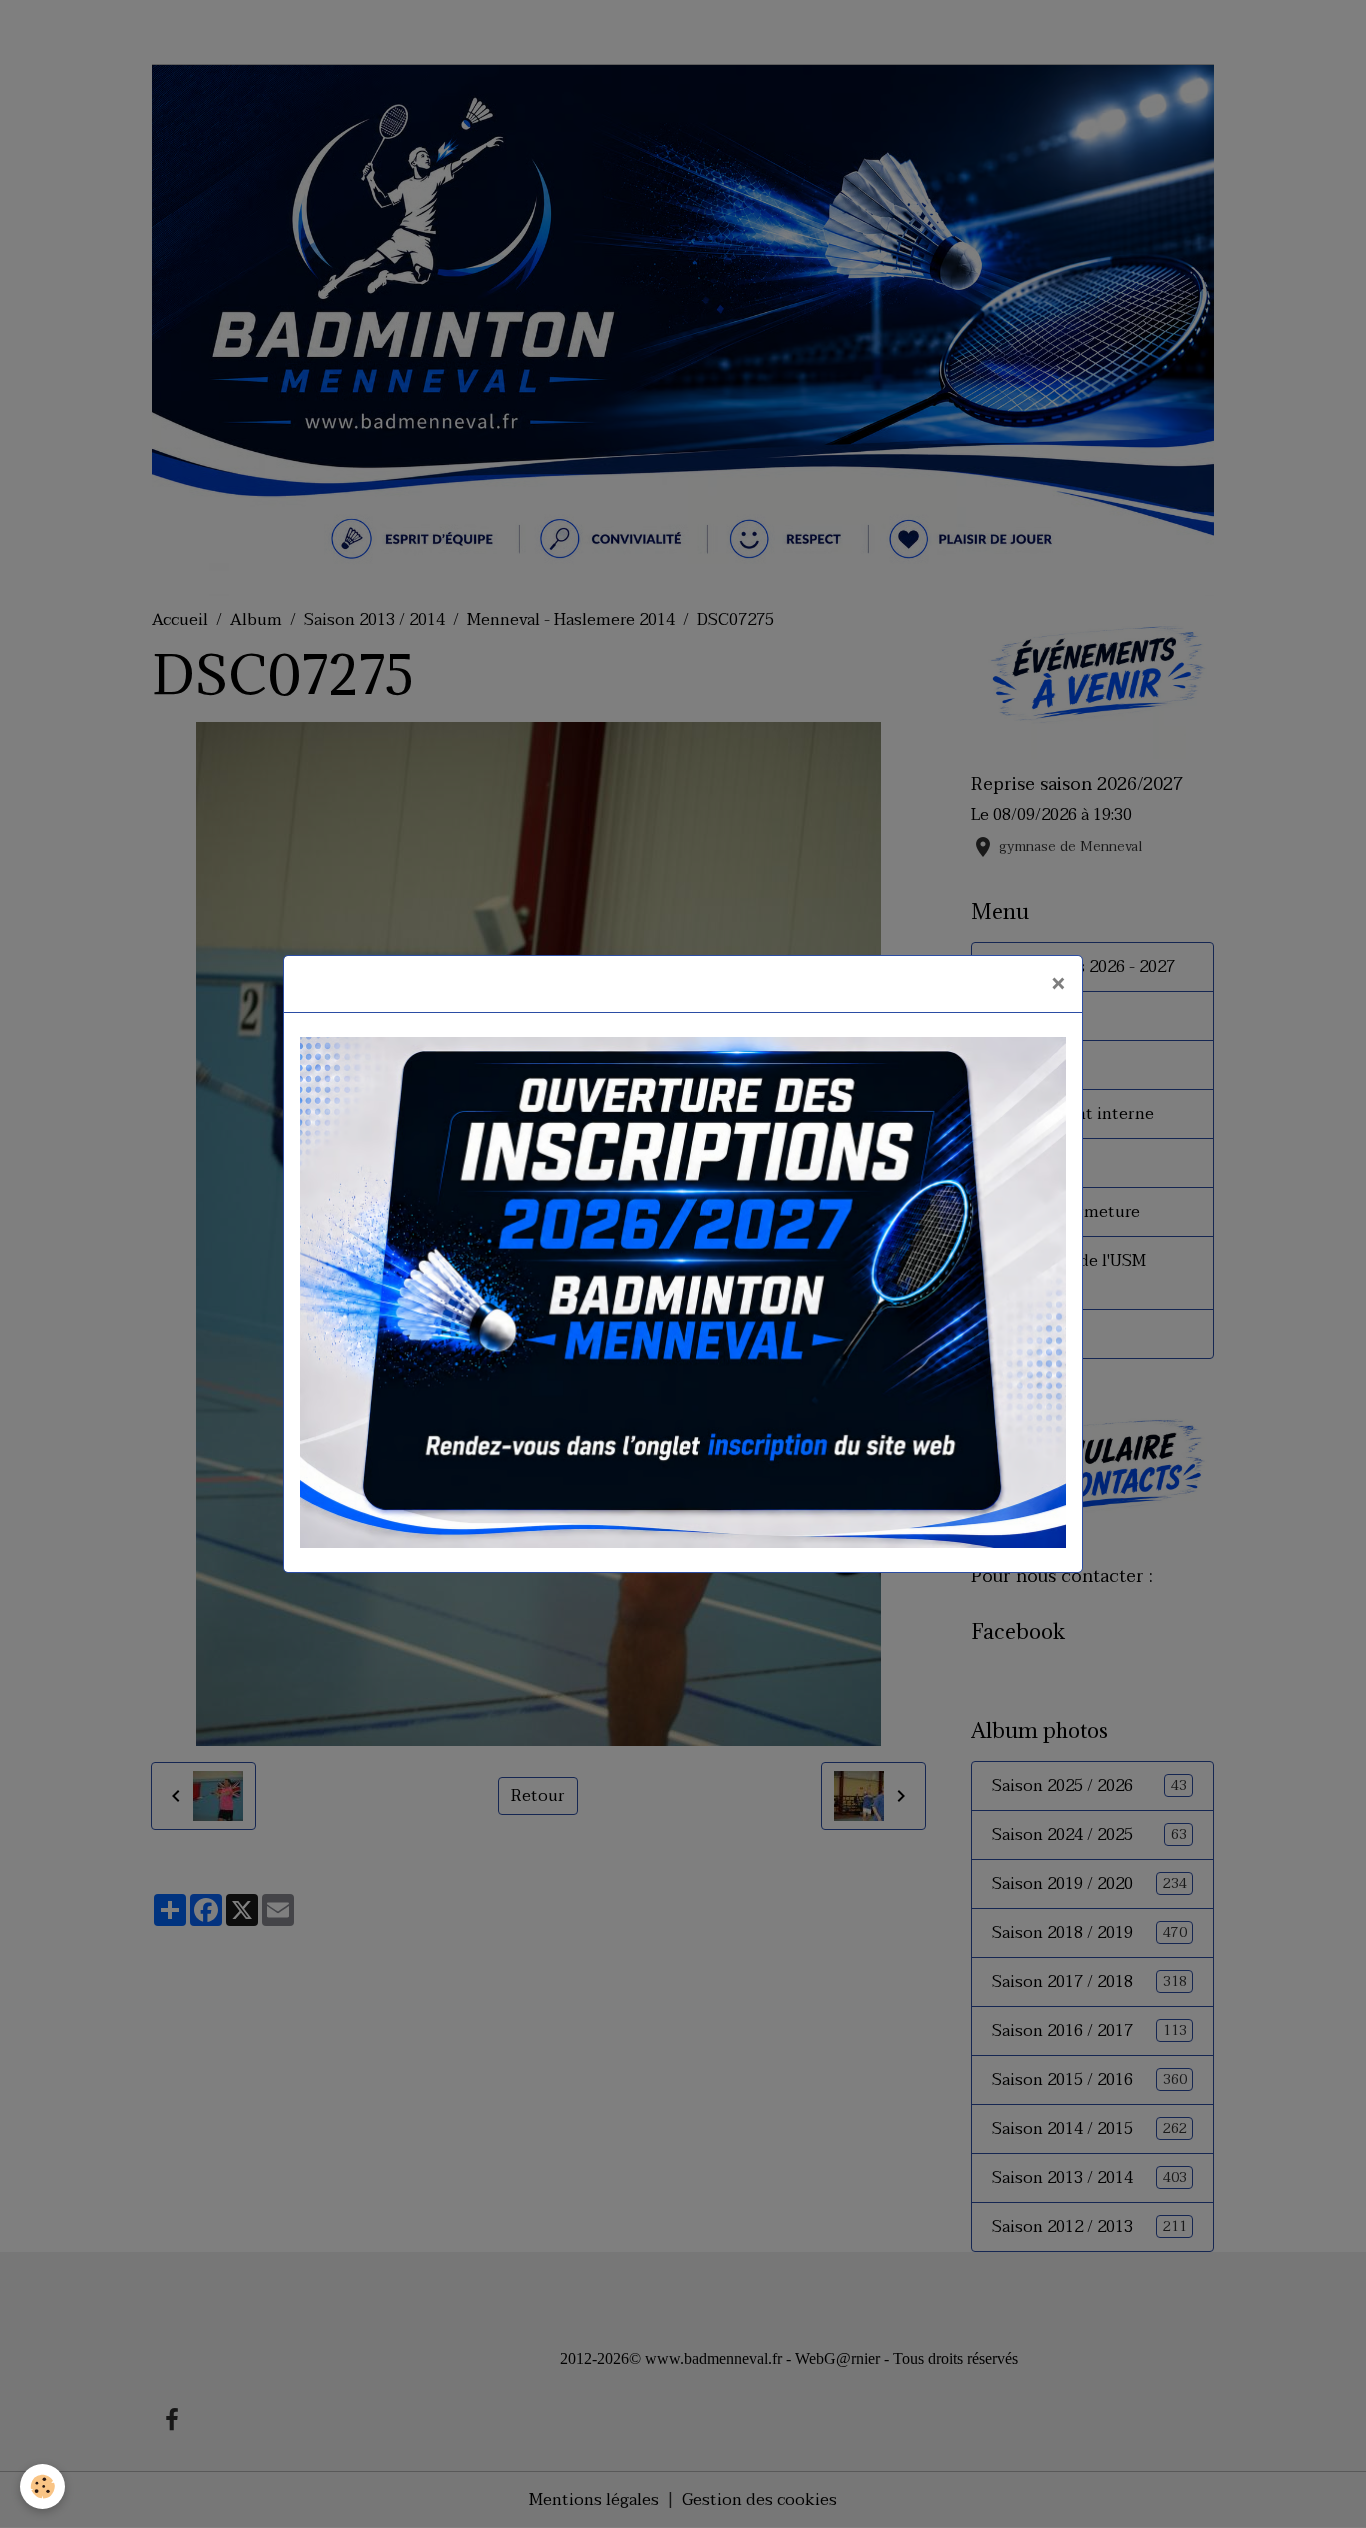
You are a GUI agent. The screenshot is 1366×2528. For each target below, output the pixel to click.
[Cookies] (42, 2486)
